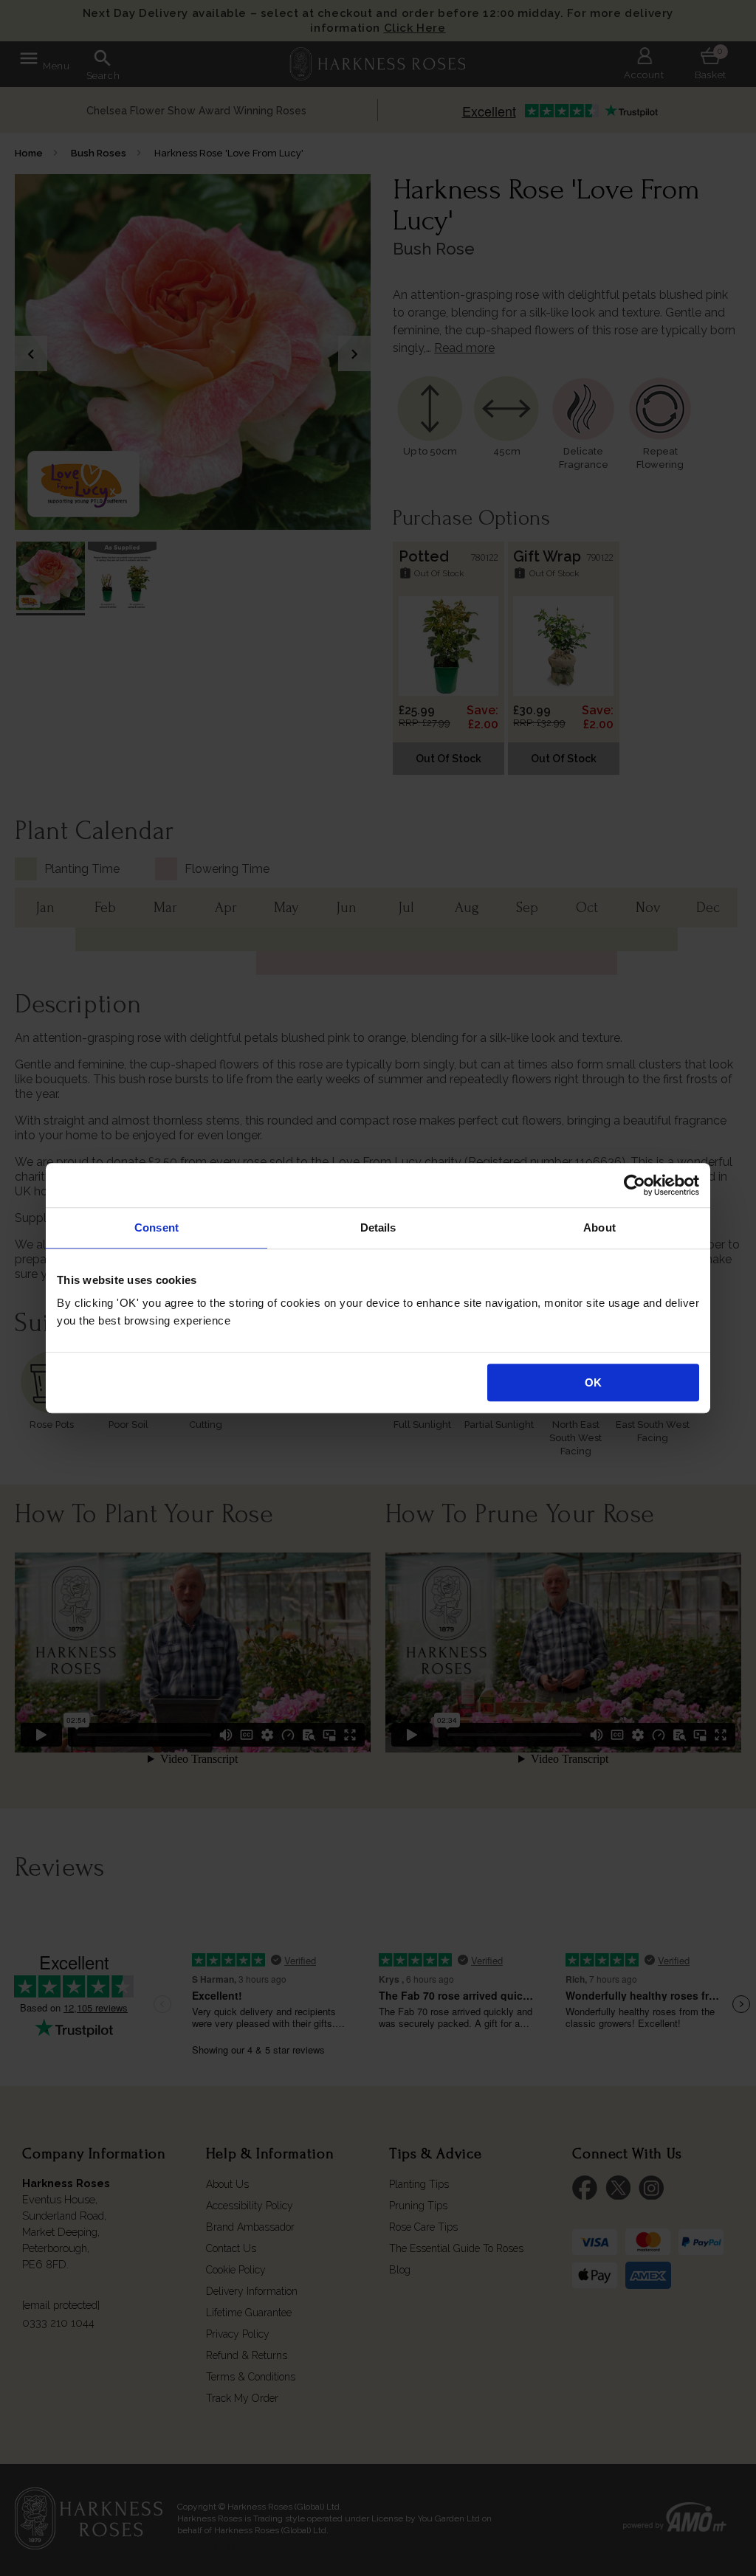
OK (593, 1382)
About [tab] (599, 1227)
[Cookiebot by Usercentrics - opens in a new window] (635, 1185)
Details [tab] (378, 1227)
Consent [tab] (157, 1227)
